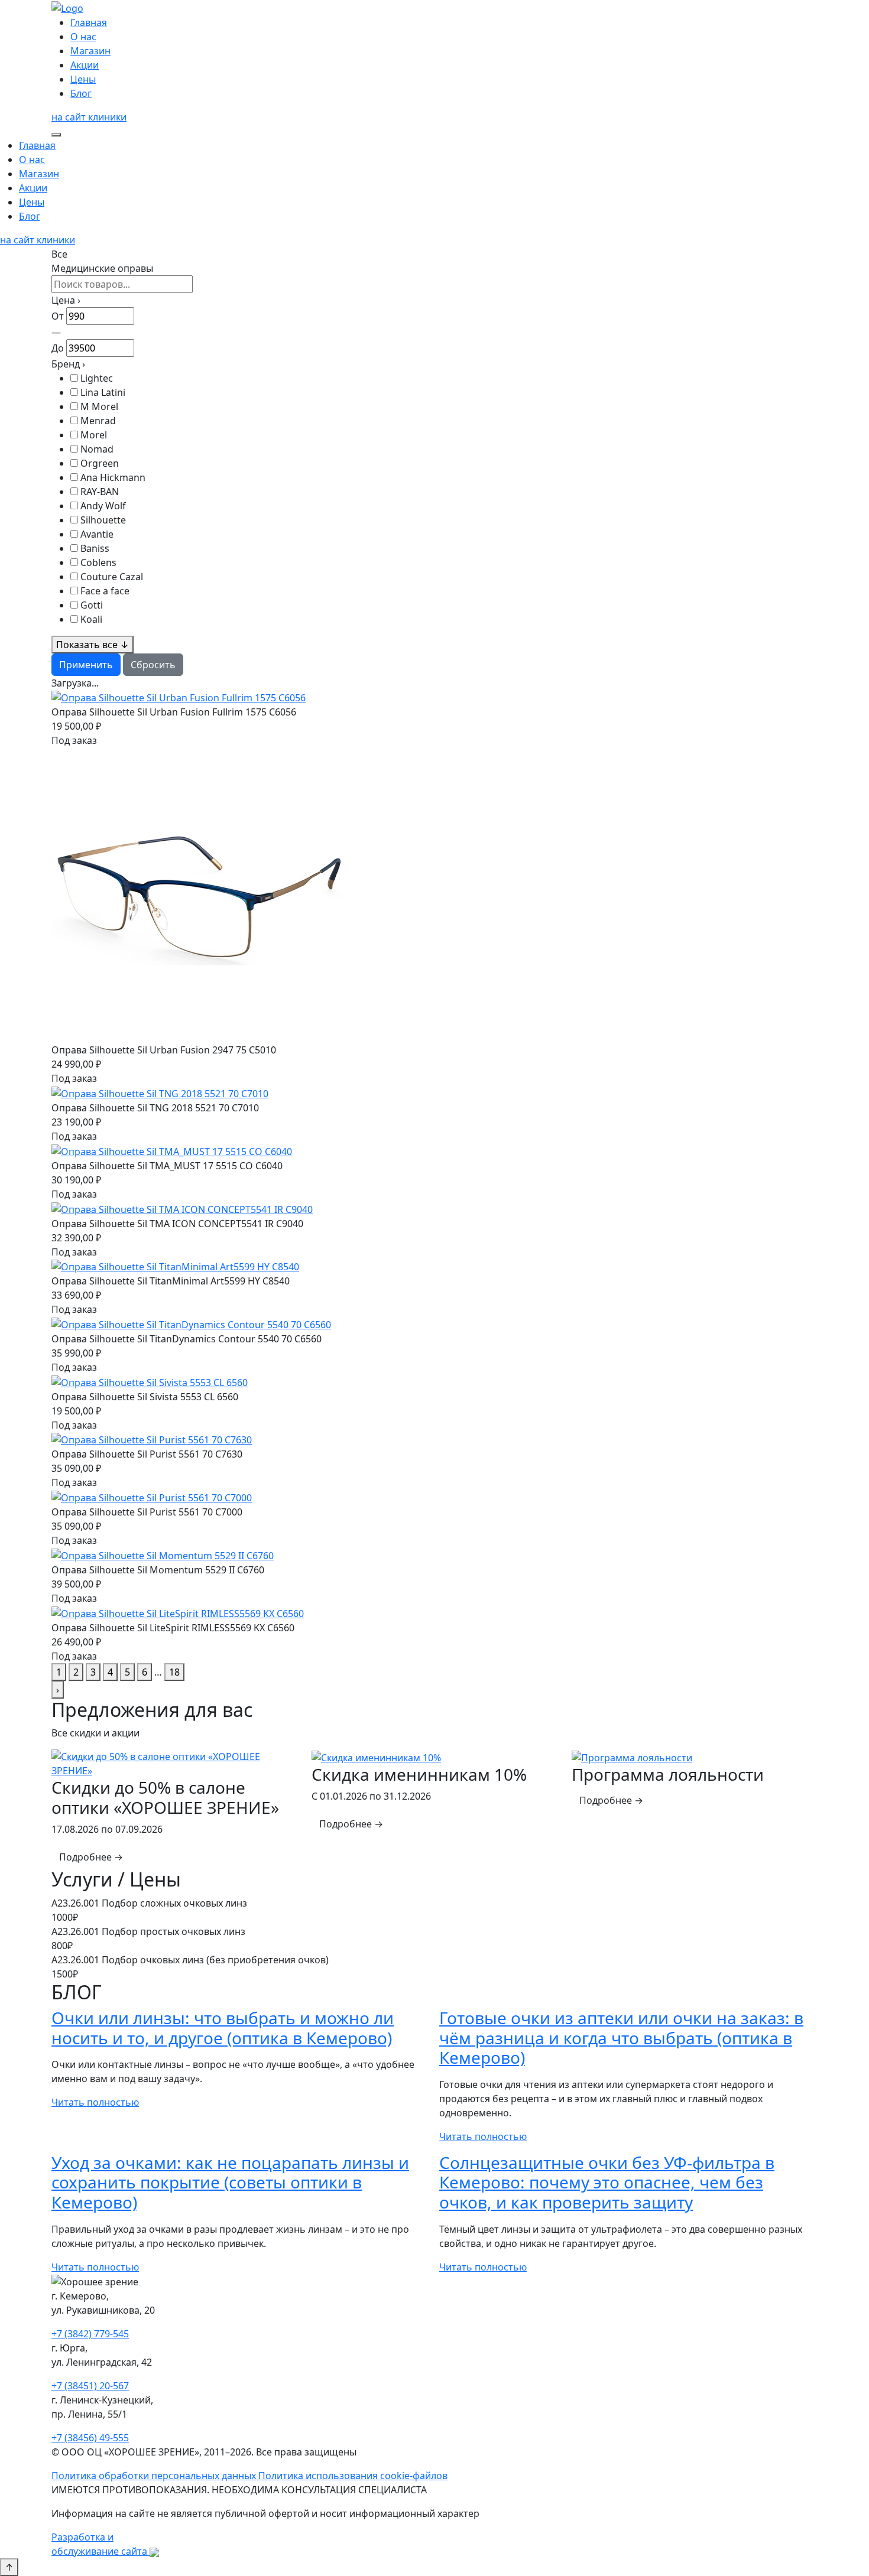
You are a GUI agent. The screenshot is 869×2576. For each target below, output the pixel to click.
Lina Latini (103, 392)
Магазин (90, 51)
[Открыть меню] (56, 135)
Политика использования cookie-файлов (353, 2476)
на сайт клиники (89, 117)
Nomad (97, 449)
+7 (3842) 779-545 (90, 2334)
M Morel (99, 406)
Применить (86, 665)
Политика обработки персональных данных (155, 2476)
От (58, 316)
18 (174, 1672)
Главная (89, 22)
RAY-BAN (100, 492)
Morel (94, 435)
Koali (91, 619)
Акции (85, 65)
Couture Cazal (112, 577)
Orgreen (100, 463)
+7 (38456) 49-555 (90, 2438)
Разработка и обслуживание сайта (100, 2544)
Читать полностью (95, 2102)
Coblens (98, 562)
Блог (81, 93)
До (58, 348)
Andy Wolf (103, 506)
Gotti (92, 605)
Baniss (95, 548)
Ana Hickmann (113, 477)
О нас (83, 37)
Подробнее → (91, 1857)
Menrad (98, 421)
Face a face (105, 591)
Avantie (97, 534)
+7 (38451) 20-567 (90, 2386)
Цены (83, 79)
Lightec (97, 378)
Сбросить (153, 665)
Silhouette (103, 520)
